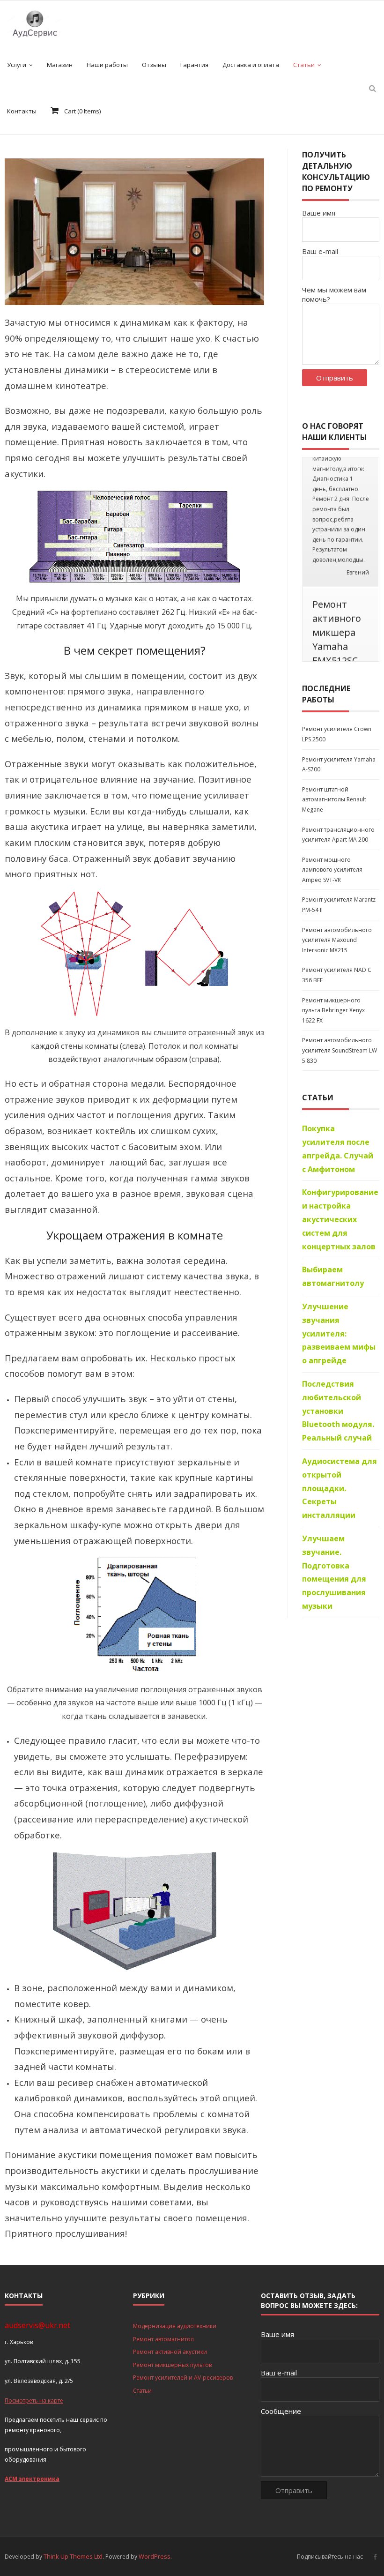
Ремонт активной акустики (170, 2352)
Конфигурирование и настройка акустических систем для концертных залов (340, 1353)
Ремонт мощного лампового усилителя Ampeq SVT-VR (332, 1003)
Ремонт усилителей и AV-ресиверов (183, 2378)
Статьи (142, 2391)
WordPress (155, 2556)
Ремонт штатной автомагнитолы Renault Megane (334, 933)
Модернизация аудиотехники (175, 2326)
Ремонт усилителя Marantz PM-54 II (339, 1039)
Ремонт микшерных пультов (172, 2365)
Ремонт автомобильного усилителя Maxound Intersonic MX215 (337, 1074)
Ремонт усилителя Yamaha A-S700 (339, 898)
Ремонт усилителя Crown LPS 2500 (337, 868)
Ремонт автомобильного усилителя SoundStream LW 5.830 (340, 1184)
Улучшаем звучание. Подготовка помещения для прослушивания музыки (334, 1706)
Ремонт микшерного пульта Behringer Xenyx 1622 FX (333, 1144)
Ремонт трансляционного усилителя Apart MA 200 (338, 968)
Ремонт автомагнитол (163, 2339)
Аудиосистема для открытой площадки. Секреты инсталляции (340, 1622)
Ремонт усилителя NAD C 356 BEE (337, 1109)
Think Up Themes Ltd (73, 2556)
